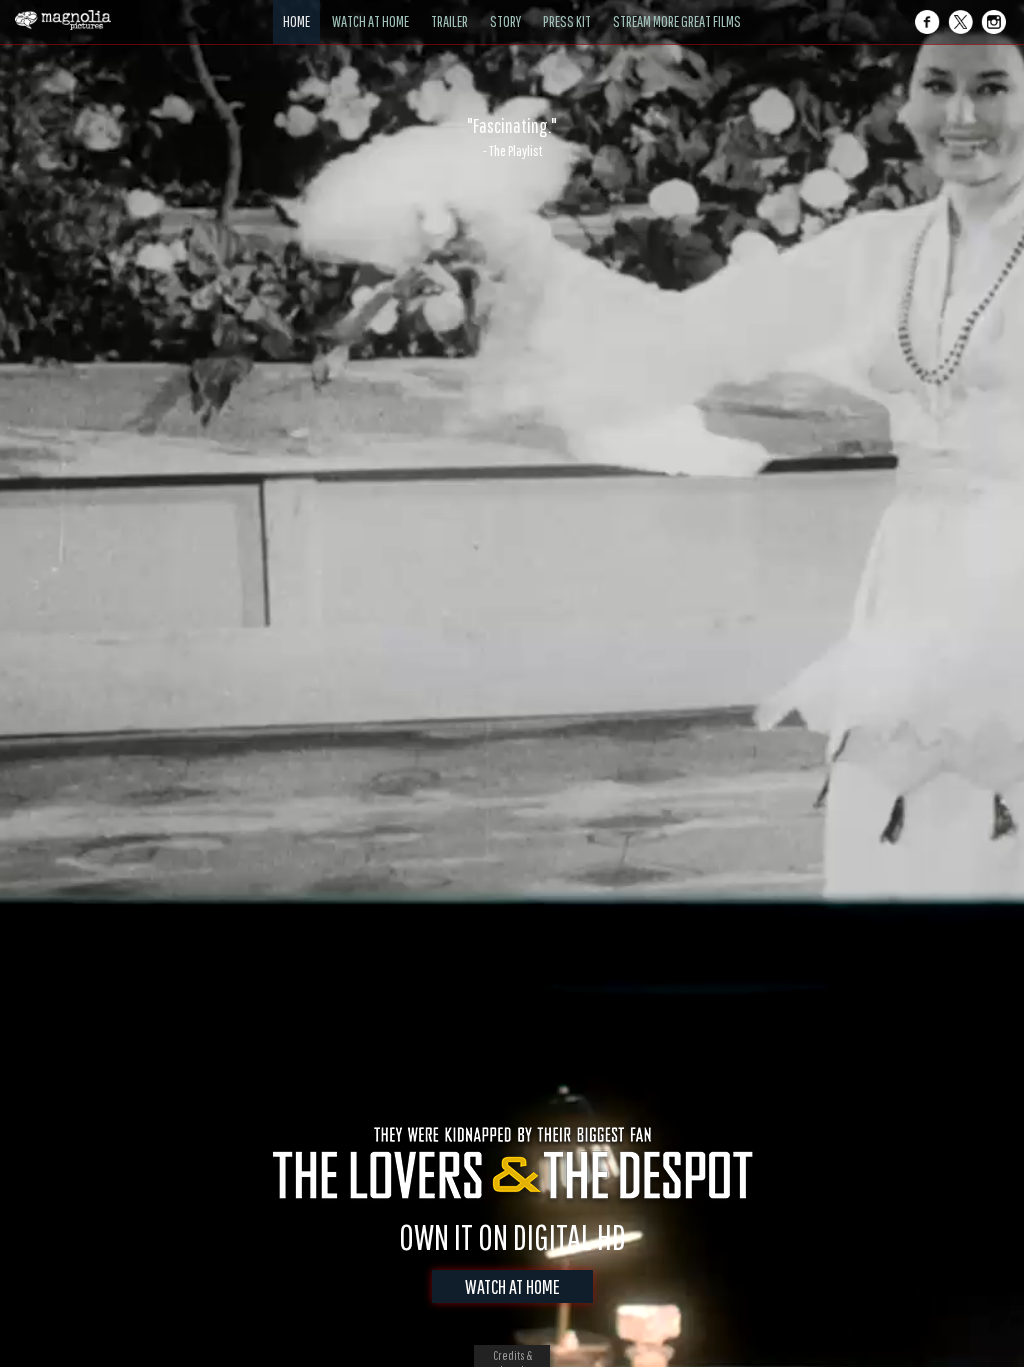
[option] (512, 137)
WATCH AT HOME (512, 1286)
